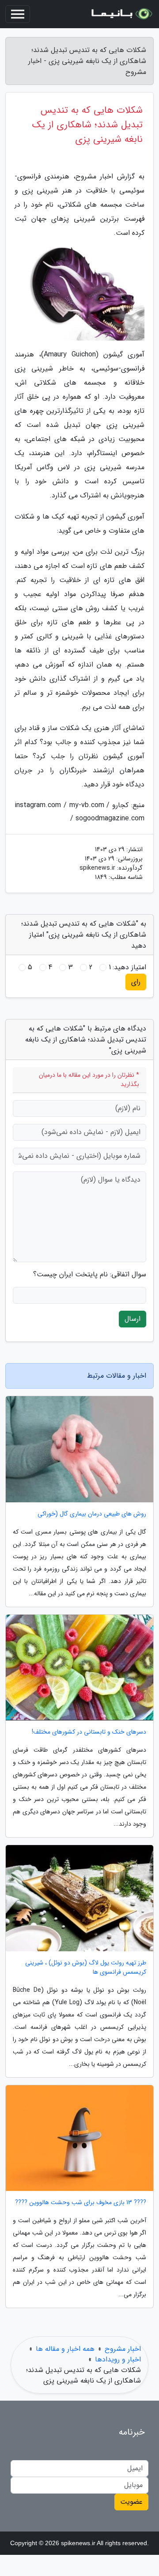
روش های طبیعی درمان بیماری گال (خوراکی (92, 1514)
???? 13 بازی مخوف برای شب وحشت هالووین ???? (81, 2203)
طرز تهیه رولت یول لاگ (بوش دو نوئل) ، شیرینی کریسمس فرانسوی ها (86, 1968)
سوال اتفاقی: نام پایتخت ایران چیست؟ (90, 1275)
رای (136, 982)
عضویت (131, 2502)
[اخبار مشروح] (121, 14)
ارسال (132, 1319)
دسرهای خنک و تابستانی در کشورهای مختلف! (89, 1732)
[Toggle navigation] (18, 14)
